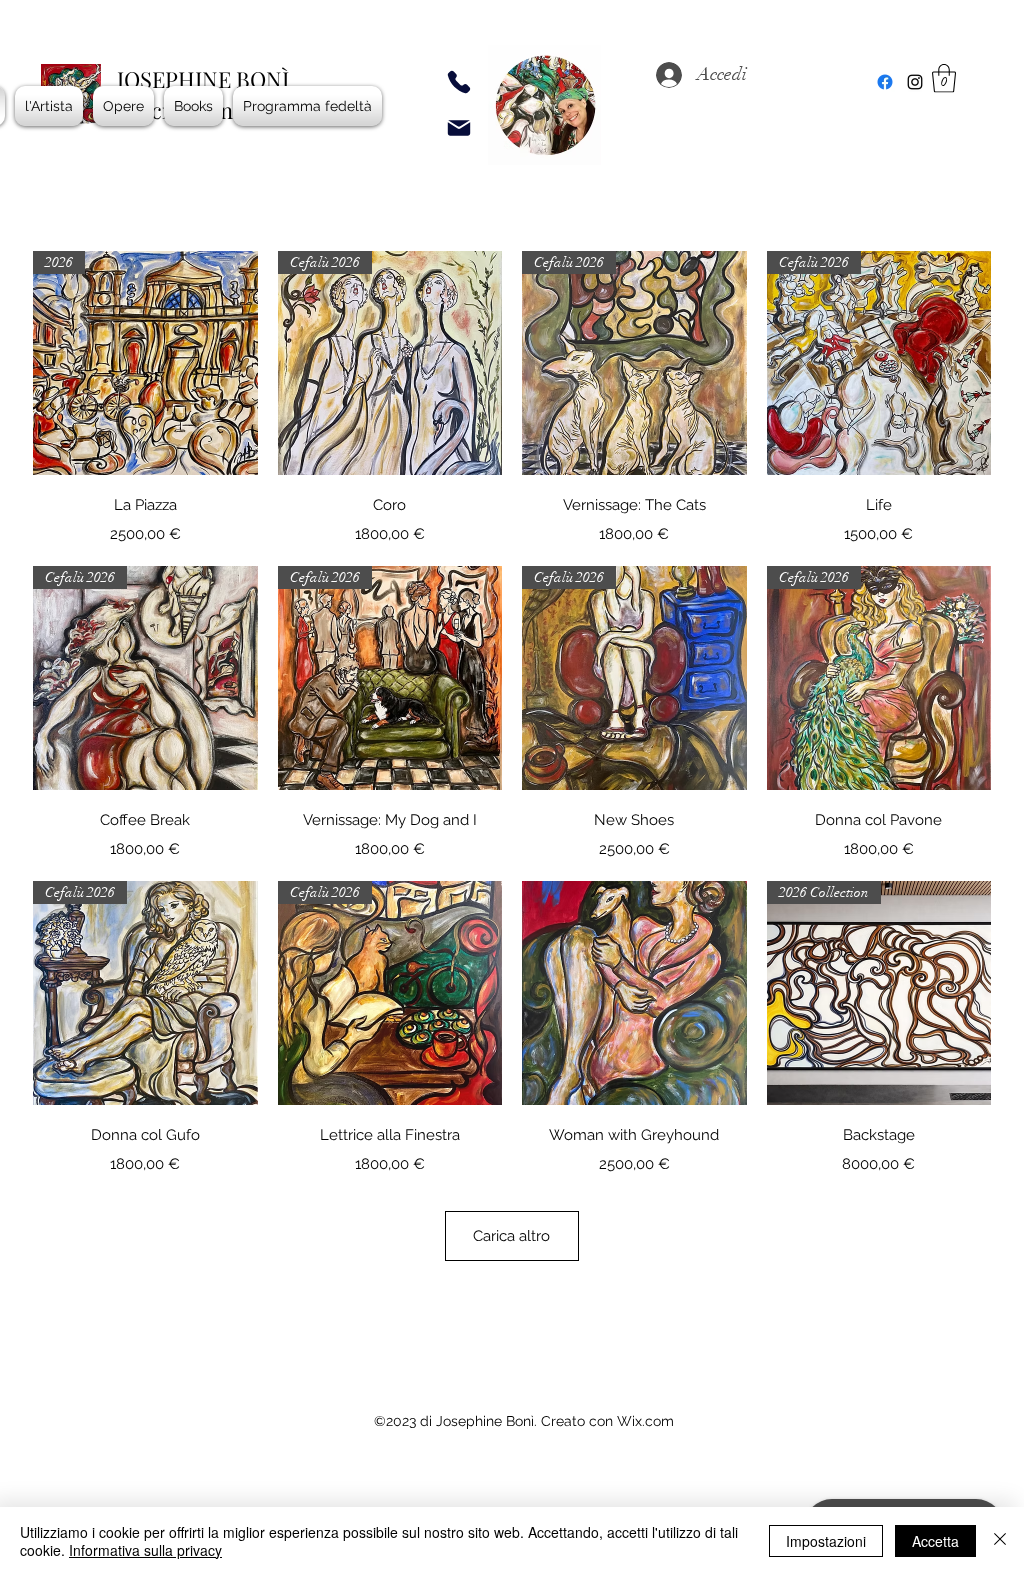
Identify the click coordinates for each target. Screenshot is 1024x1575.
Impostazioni (826, 1541)
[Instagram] (915, 82)
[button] (944, 78)
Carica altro (511, 1236)
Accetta (935, 1541)
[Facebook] (885, 82)
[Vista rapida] (634, 993)
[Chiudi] (1000, 1541)
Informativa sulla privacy (145, 1550)
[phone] (459, 82)
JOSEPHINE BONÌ (203, 79)
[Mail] (459, 128)
